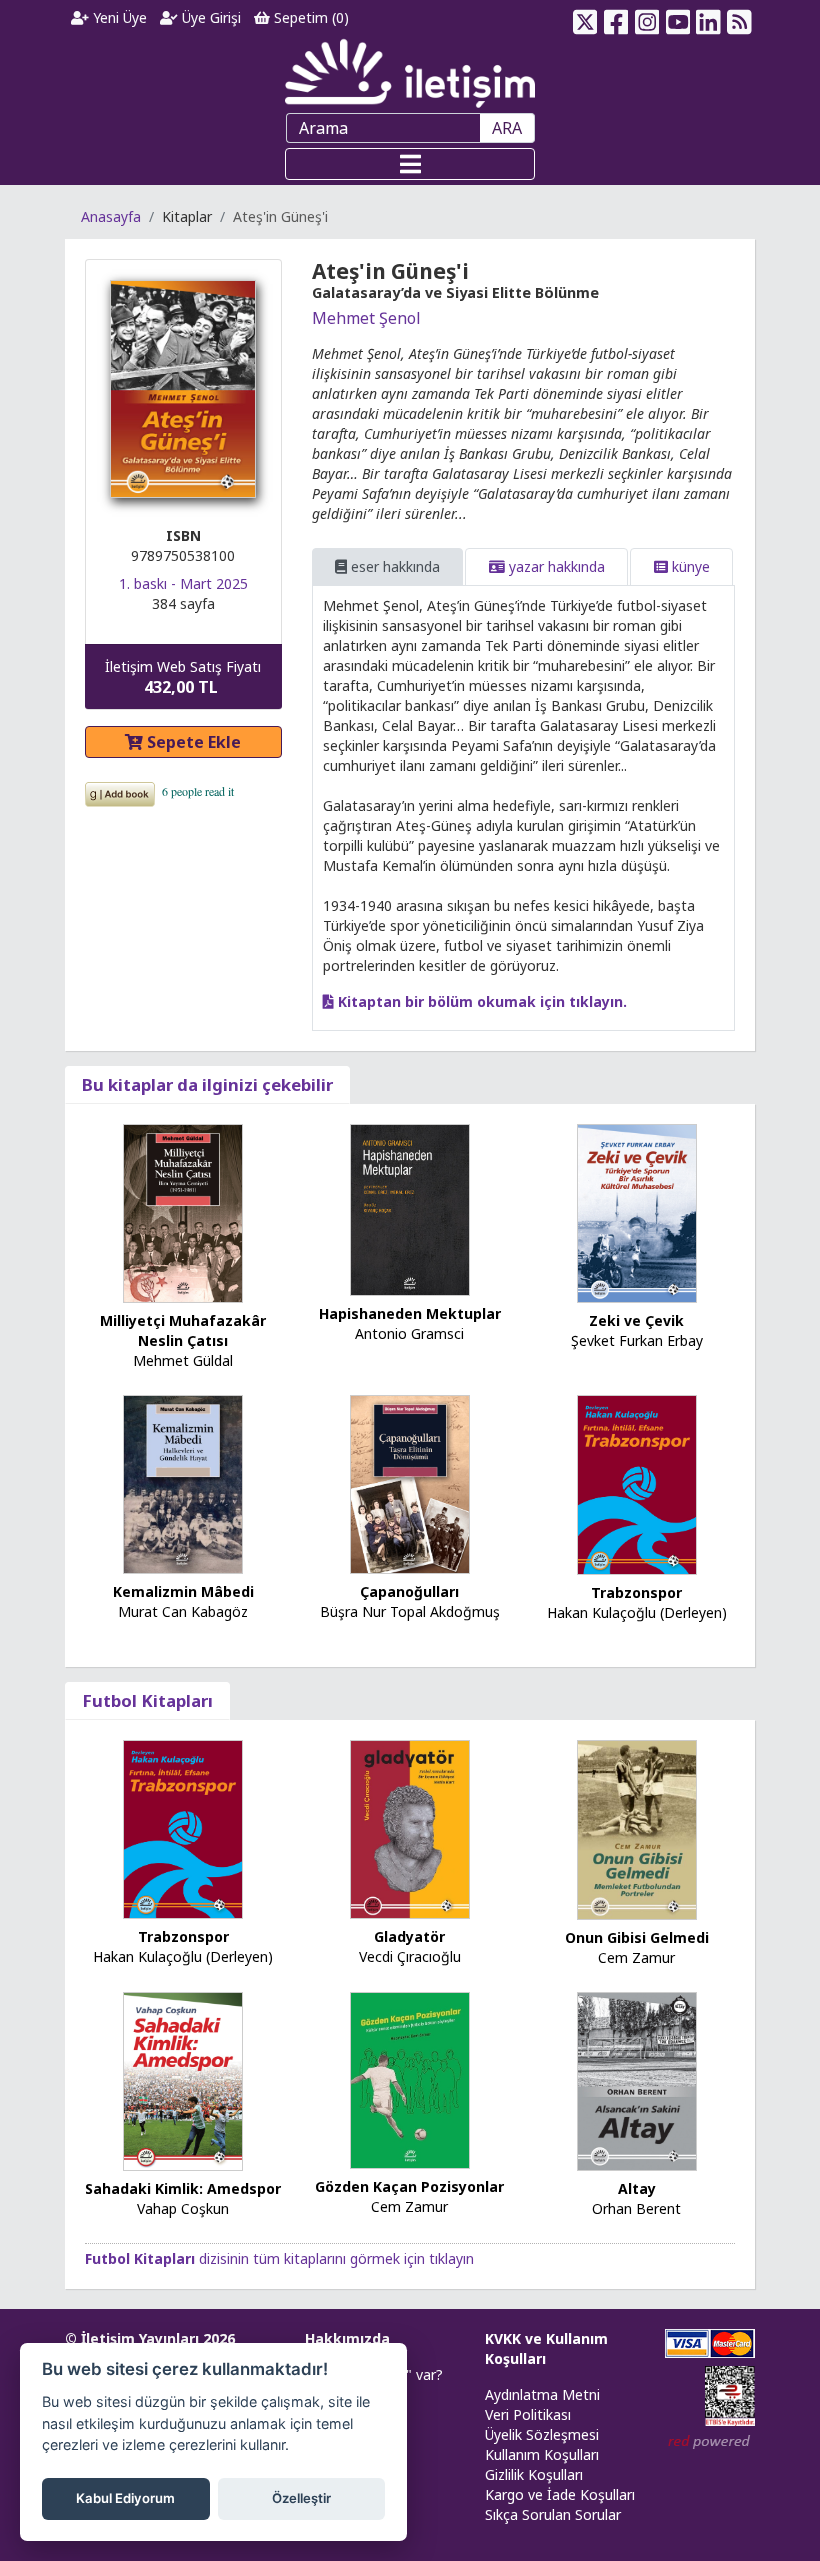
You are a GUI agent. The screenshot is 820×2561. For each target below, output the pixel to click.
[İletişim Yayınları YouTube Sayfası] (677, 18)
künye (689, 566)
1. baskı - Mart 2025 (183, 583)
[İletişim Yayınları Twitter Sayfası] (585, 18)
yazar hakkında (555, 566)
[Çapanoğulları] (410, 1483)
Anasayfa (111, 216)
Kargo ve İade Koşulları (560, 2494)
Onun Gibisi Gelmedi (637, 1937)
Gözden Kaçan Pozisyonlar (409, 2186)
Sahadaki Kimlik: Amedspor (183, 2188)
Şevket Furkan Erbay (637, 1340)
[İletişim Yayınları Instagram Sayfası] (647, 18)
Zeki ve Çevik (636, 1320)
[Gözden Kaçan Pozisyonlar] (410, 2078)
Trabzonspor (636, 1592)
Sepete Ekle (192, 742)
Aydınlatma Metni (542, 2394)
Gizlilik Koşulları (534, 2474)
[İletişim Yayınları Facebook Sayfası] (616, 18)
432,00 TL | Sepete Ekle (710, 2485)
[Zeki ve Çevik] (637, 1212)
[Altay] (637, 2079)
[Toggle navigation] (410, 164)
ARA (507, 128)
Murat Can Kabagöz (183, 1611)
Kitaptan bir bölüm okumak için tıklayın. (480, 1001)
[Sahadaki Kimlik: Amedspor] (183, 2079)
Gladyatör (409, 1936)
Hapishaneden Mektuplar (410, 1313)
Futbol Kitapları (147, 1700)
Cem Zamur (636, 1957)
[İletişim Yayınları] (410, 72)
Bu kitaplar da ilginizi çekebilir (207, 1084)
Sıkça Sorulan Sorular (553, 2514)
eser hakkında (393, 566)
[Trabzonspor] (637, 1483)
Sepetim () (309, 17)
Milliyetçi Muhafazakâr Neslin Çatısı (183, 1330)
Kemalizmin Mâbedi (183, 1591)
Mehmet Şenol (366, 318)
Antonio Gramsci (409, 1333)
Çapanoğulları (409, 1591)
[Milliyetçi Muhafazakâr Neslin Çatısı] (183, 1212)
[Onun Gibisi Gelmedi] (637, 1828)
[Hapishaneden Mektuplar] (410, 1208)
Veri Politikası (528, 2414)
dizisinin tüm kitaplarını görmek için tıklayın (279, 2258)
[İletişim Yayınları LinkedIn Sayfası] (708, 18)
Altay (637, 2188)
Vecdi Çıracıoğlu (410, 1956)
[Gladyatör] (410, 1827)
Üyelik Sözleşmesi (542, 2434)
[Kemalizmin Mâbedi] (183, 1483)
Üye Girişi (209, 17)
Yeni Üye (118, 17)
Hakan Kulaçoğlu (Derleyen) (637, 1612)
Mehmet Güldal (183, 1360)
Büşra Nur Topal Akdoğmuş (410, 1611)
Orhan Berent (636, 2208)
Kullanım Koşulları (542, 2454)
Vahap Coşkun (183, 2208)
